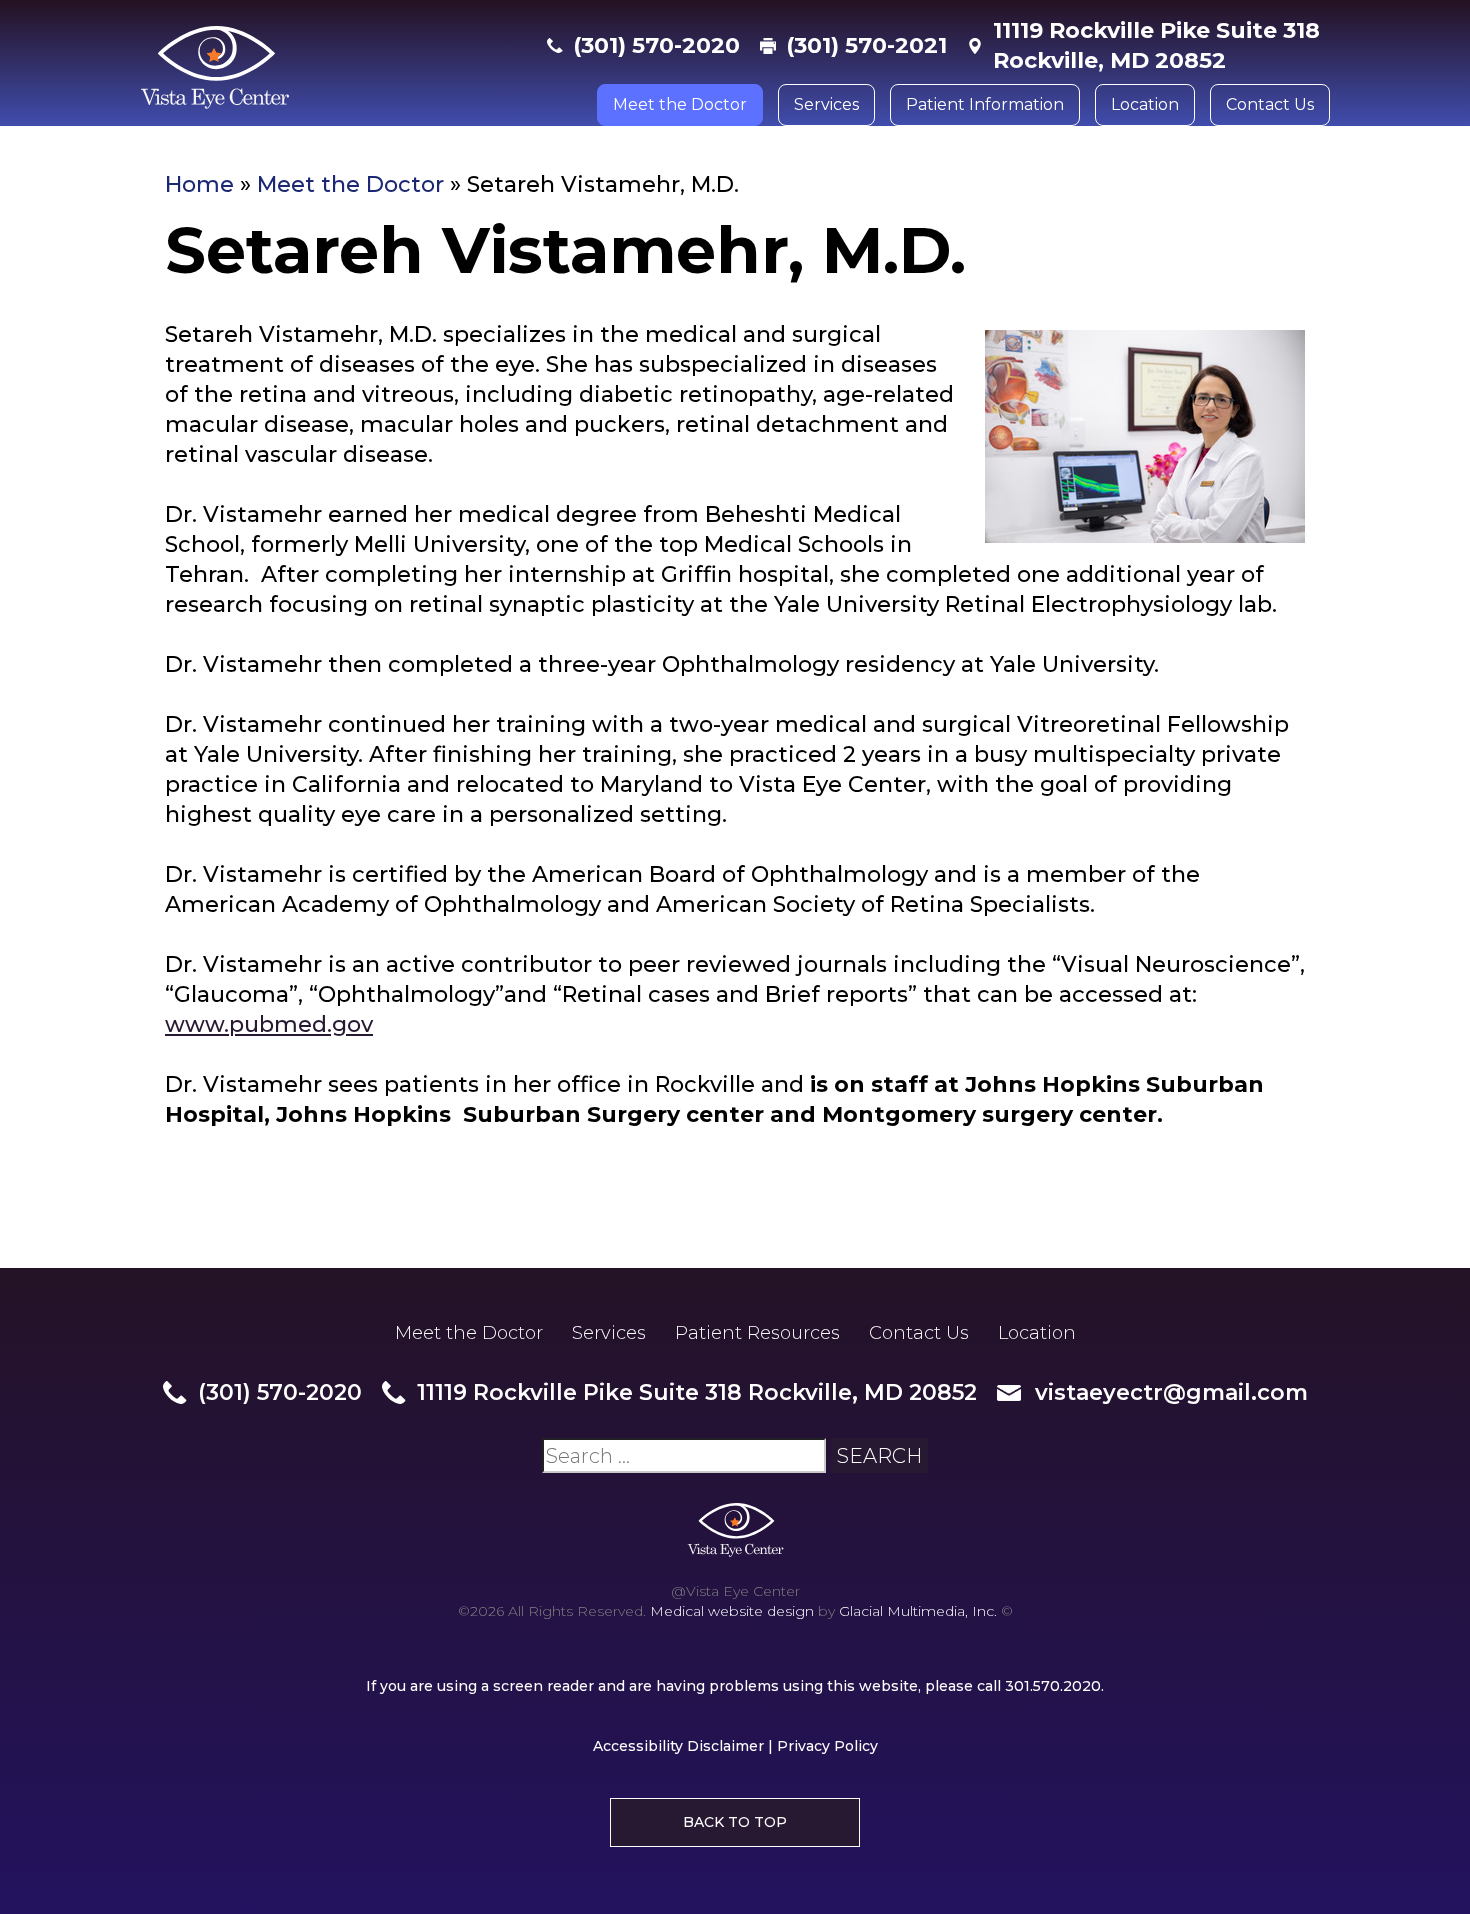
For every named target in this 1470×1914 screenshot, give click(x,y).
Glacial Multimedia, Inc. (918, 1611)
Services (826, 104)
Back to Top (735, 1822)
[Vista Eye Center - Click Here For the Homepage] (333, 68)
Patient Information (985, 104)
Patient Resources (757, 1333)
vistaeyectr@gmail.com (1171, 1392)
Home (199, 184)
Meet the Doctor (680, 104)
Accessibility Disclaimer (678, 1746)
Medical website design (732, 1611)
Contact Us (1270, 104)
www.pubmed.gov (269, 1024)
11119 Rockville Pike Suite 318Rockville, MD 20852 (1156, 45)
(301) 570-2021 (866, 45)
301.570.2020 (1053, 1686)
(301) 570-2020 (656, 45)
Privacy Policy (827, 1746)
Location (1145, 104)
